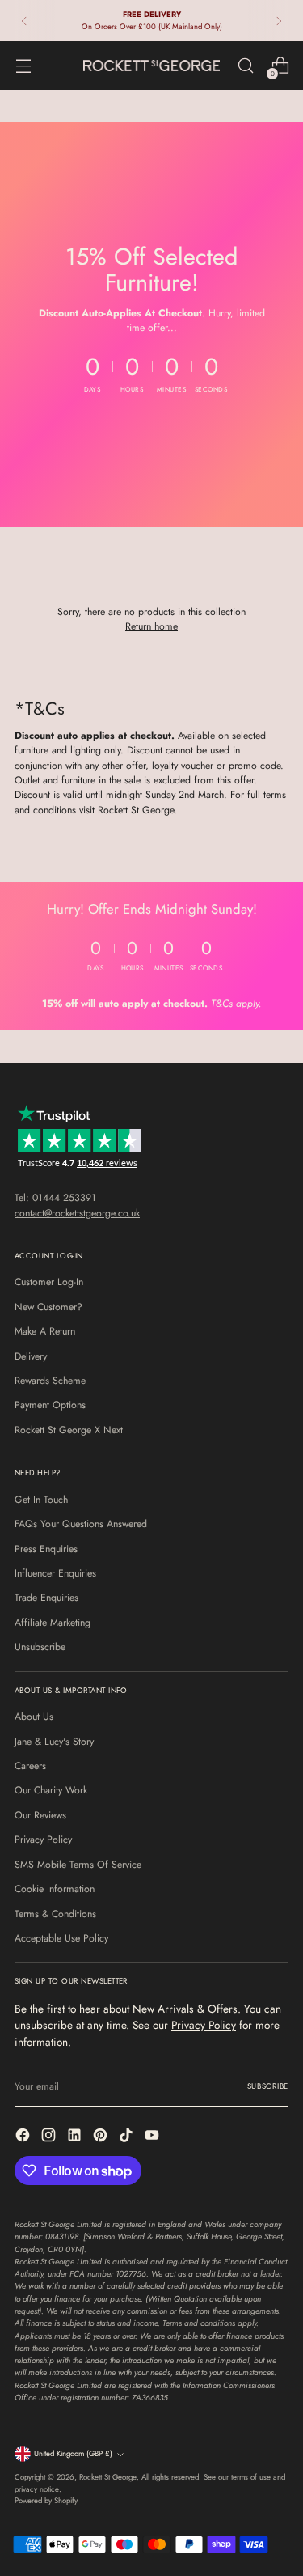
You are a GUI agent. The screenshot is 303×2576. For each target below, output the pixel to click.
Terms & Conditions (55, 1914)
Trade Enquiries (46, 1598)
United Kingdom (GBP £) (73, 2454)
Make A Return (45, 1331)
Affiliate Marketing (53, 1623)
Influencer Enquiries (55, 1573)
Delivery (31, 1356)
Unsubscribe (40, 1647)
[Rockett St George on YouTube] (154, 2137)
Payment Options (50, 1405)
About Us (34, 1717)
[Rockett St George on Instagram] (50, 2137)
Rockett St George (108, 2477)
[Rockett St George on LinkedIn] (76, 2137)
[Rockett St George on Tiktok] (128, 2137)
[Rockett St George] (152, 65)
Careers (30, 1766)
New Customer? (48, 1307)
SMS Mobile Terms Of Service (78, 1865)
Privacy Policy (43, 1840)
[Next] (279, 21)
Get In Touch (41, 1500)
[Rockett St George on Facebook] (24, 2137)
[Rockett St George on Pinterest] (102, 2137)
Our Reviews (40, 1815)
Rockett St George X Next (69, 1430)
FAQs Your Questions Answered (81, 1524)
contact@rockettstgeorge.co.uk (77, 1213)
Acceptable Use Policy (61, 1938)
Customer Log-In (49, 1282)
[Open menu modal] (23, 66)
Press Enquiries (46, 1549)
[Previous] (24, 21)
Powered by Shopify (46, 2501)
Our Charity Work (51, 1790)
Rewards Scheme (50, 1381)
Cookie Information (55, 1889)
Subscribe (268, 2086)
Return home (151, 626)
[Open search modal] (245, 66)
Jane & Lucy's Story (54, 1742)
